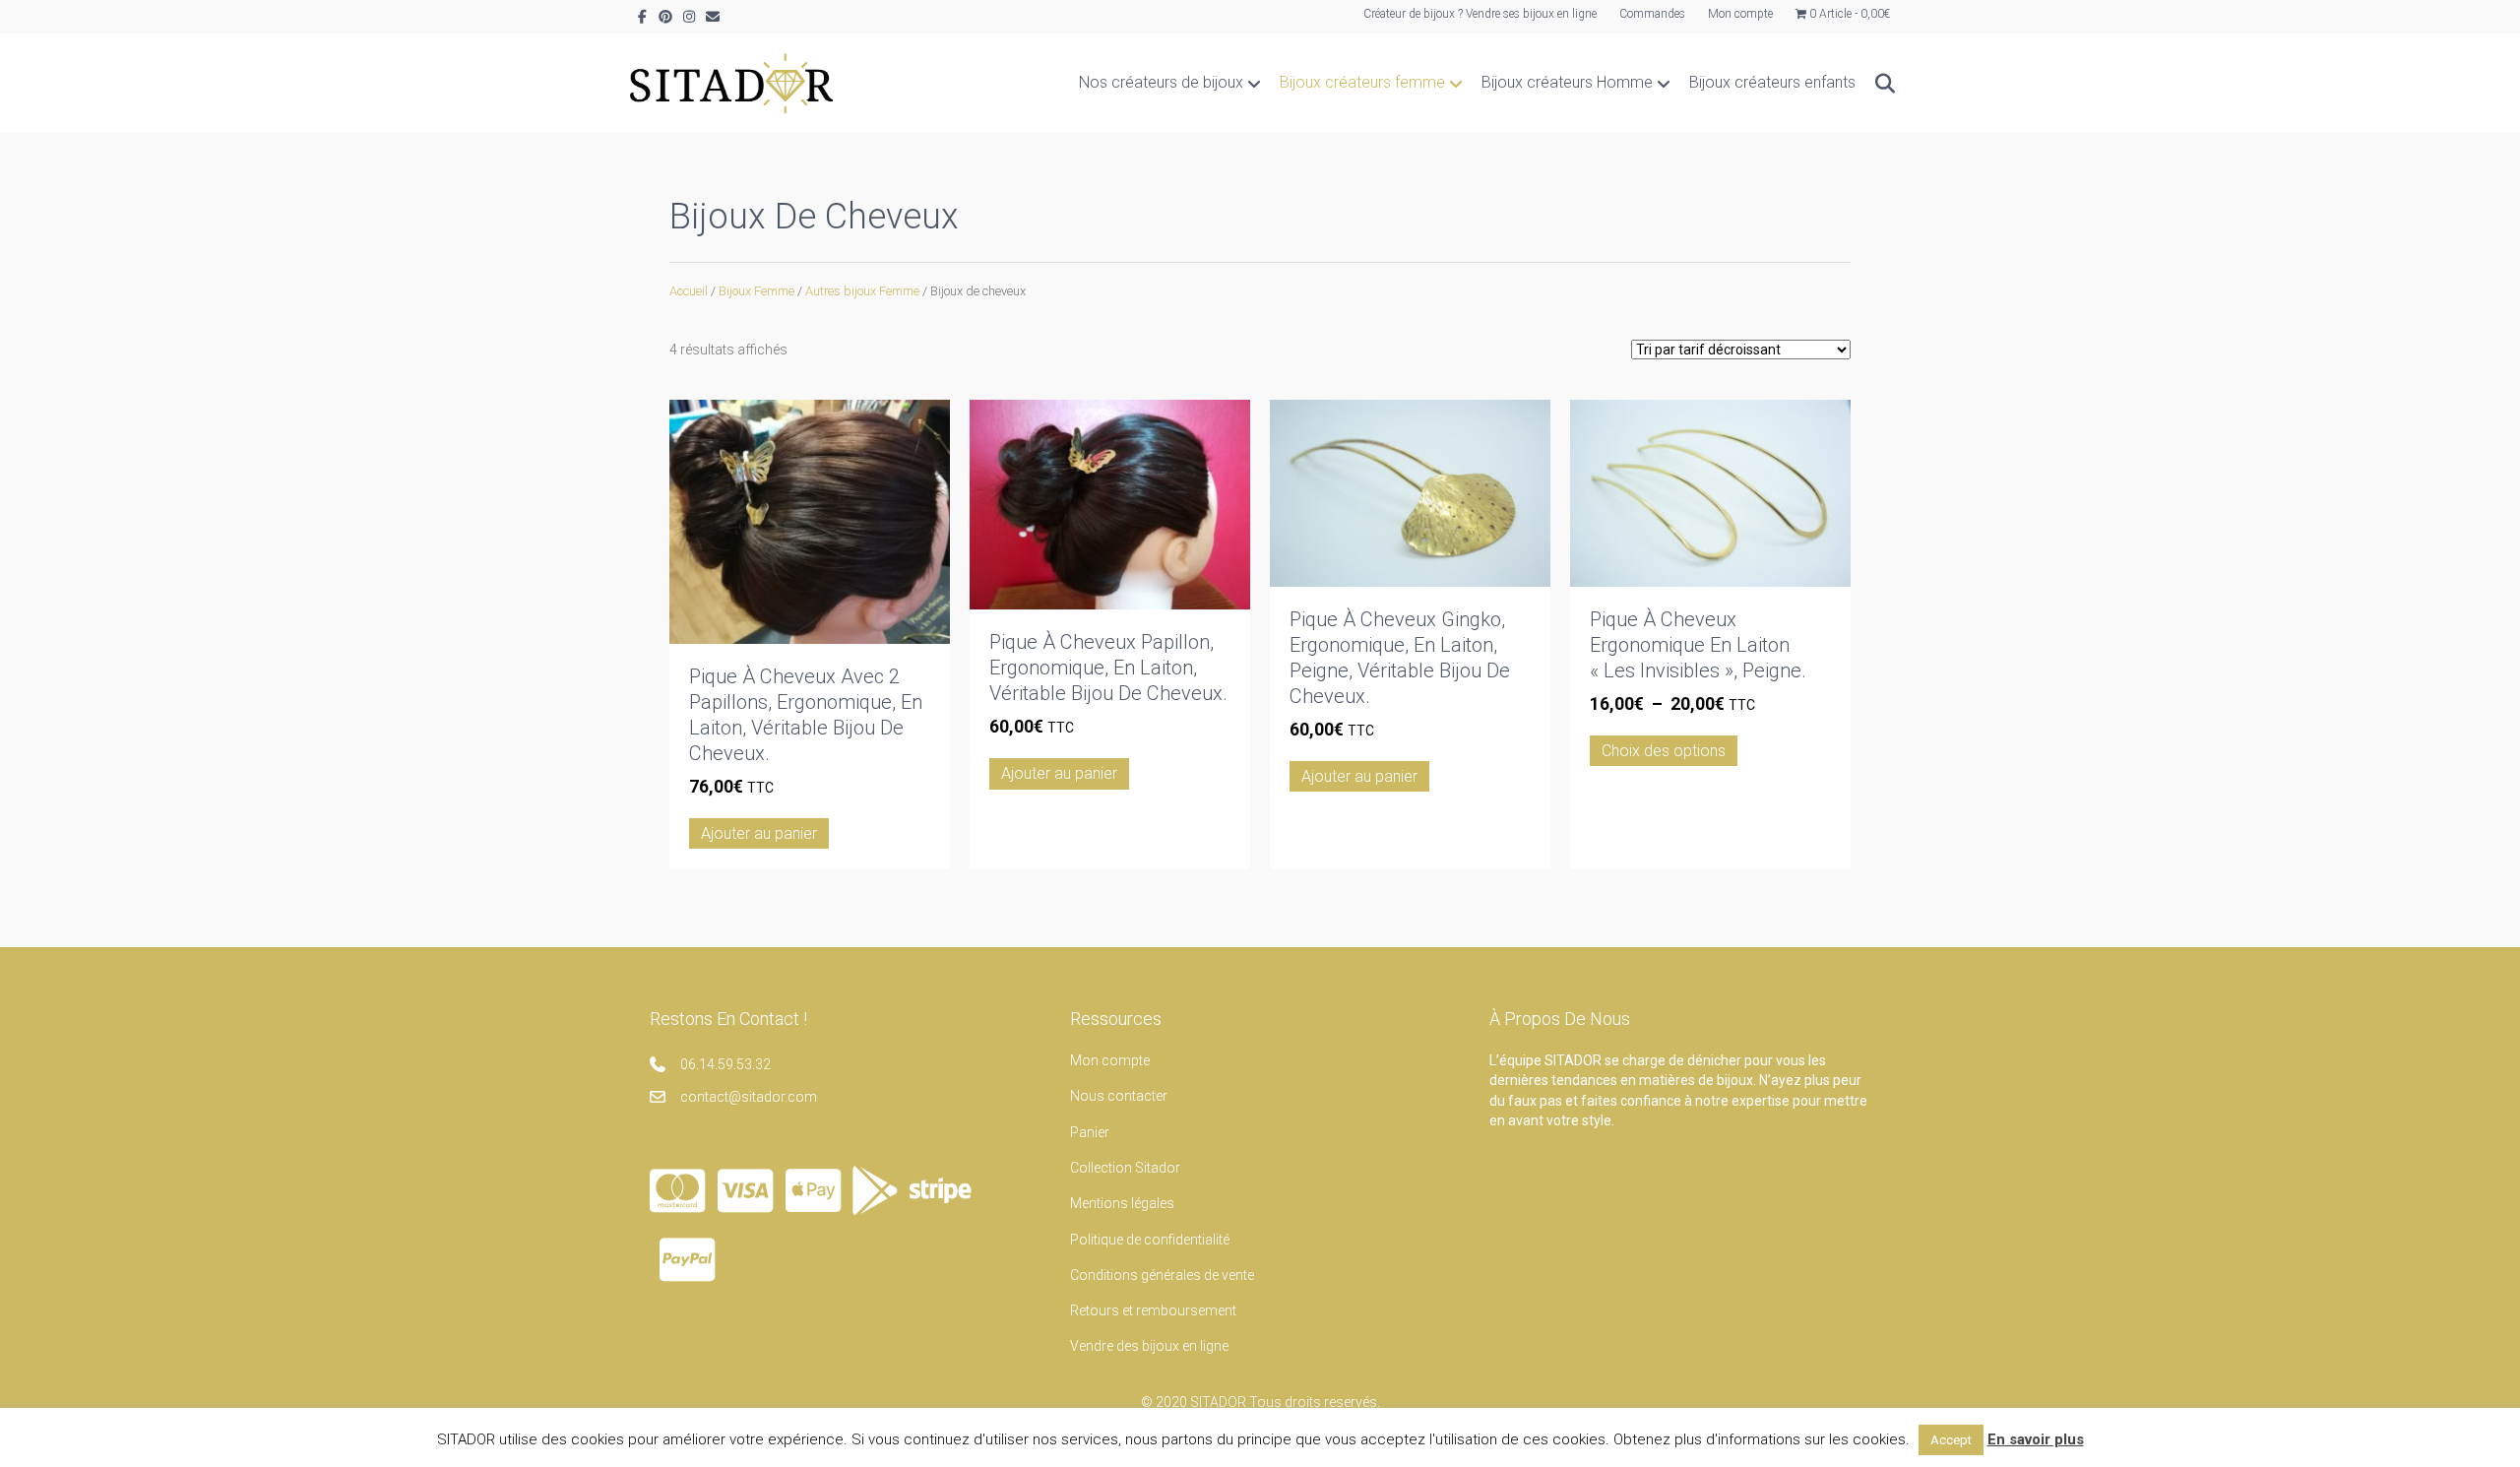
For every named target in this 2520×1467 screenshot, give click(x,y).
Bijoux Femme (756, 291)
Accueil (689, 291)
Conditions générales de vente (1162, 1275)
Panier (1090, 1132)
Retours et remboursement (1153, 1310)
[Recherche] (1878, 84)
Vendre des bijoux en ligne (1149, 1346)
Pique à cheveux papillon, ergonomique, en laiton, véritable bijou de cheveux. (1108, 668)
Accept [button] (1951, 1440)
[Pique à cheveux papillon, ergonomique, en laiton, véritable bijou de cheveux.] (1110, 503)
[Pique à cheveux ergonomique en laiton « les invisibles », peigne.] (1710, 491)
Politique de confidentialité (1150, 1240)
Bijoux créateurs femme (1362, 82)
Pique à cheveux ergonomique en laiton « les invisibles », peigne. (1698, 645)
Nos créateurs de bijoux (1161, 82)
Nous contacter (1119, 1096)
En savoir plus (2036, 1439)
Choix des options (1664, 751)
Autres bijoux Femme (862, 291)
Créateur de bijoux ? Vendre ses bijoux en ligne (1480, 14)
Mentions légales (1122, 1203)
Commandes (1652, 14)
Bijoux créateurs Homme (1567, 82)
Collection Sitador (1125, 1168)
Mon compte (1740, 14)
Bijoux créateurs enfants (1772, 82)
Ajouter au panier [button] (759, 833)
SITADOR (1218, 1402)
